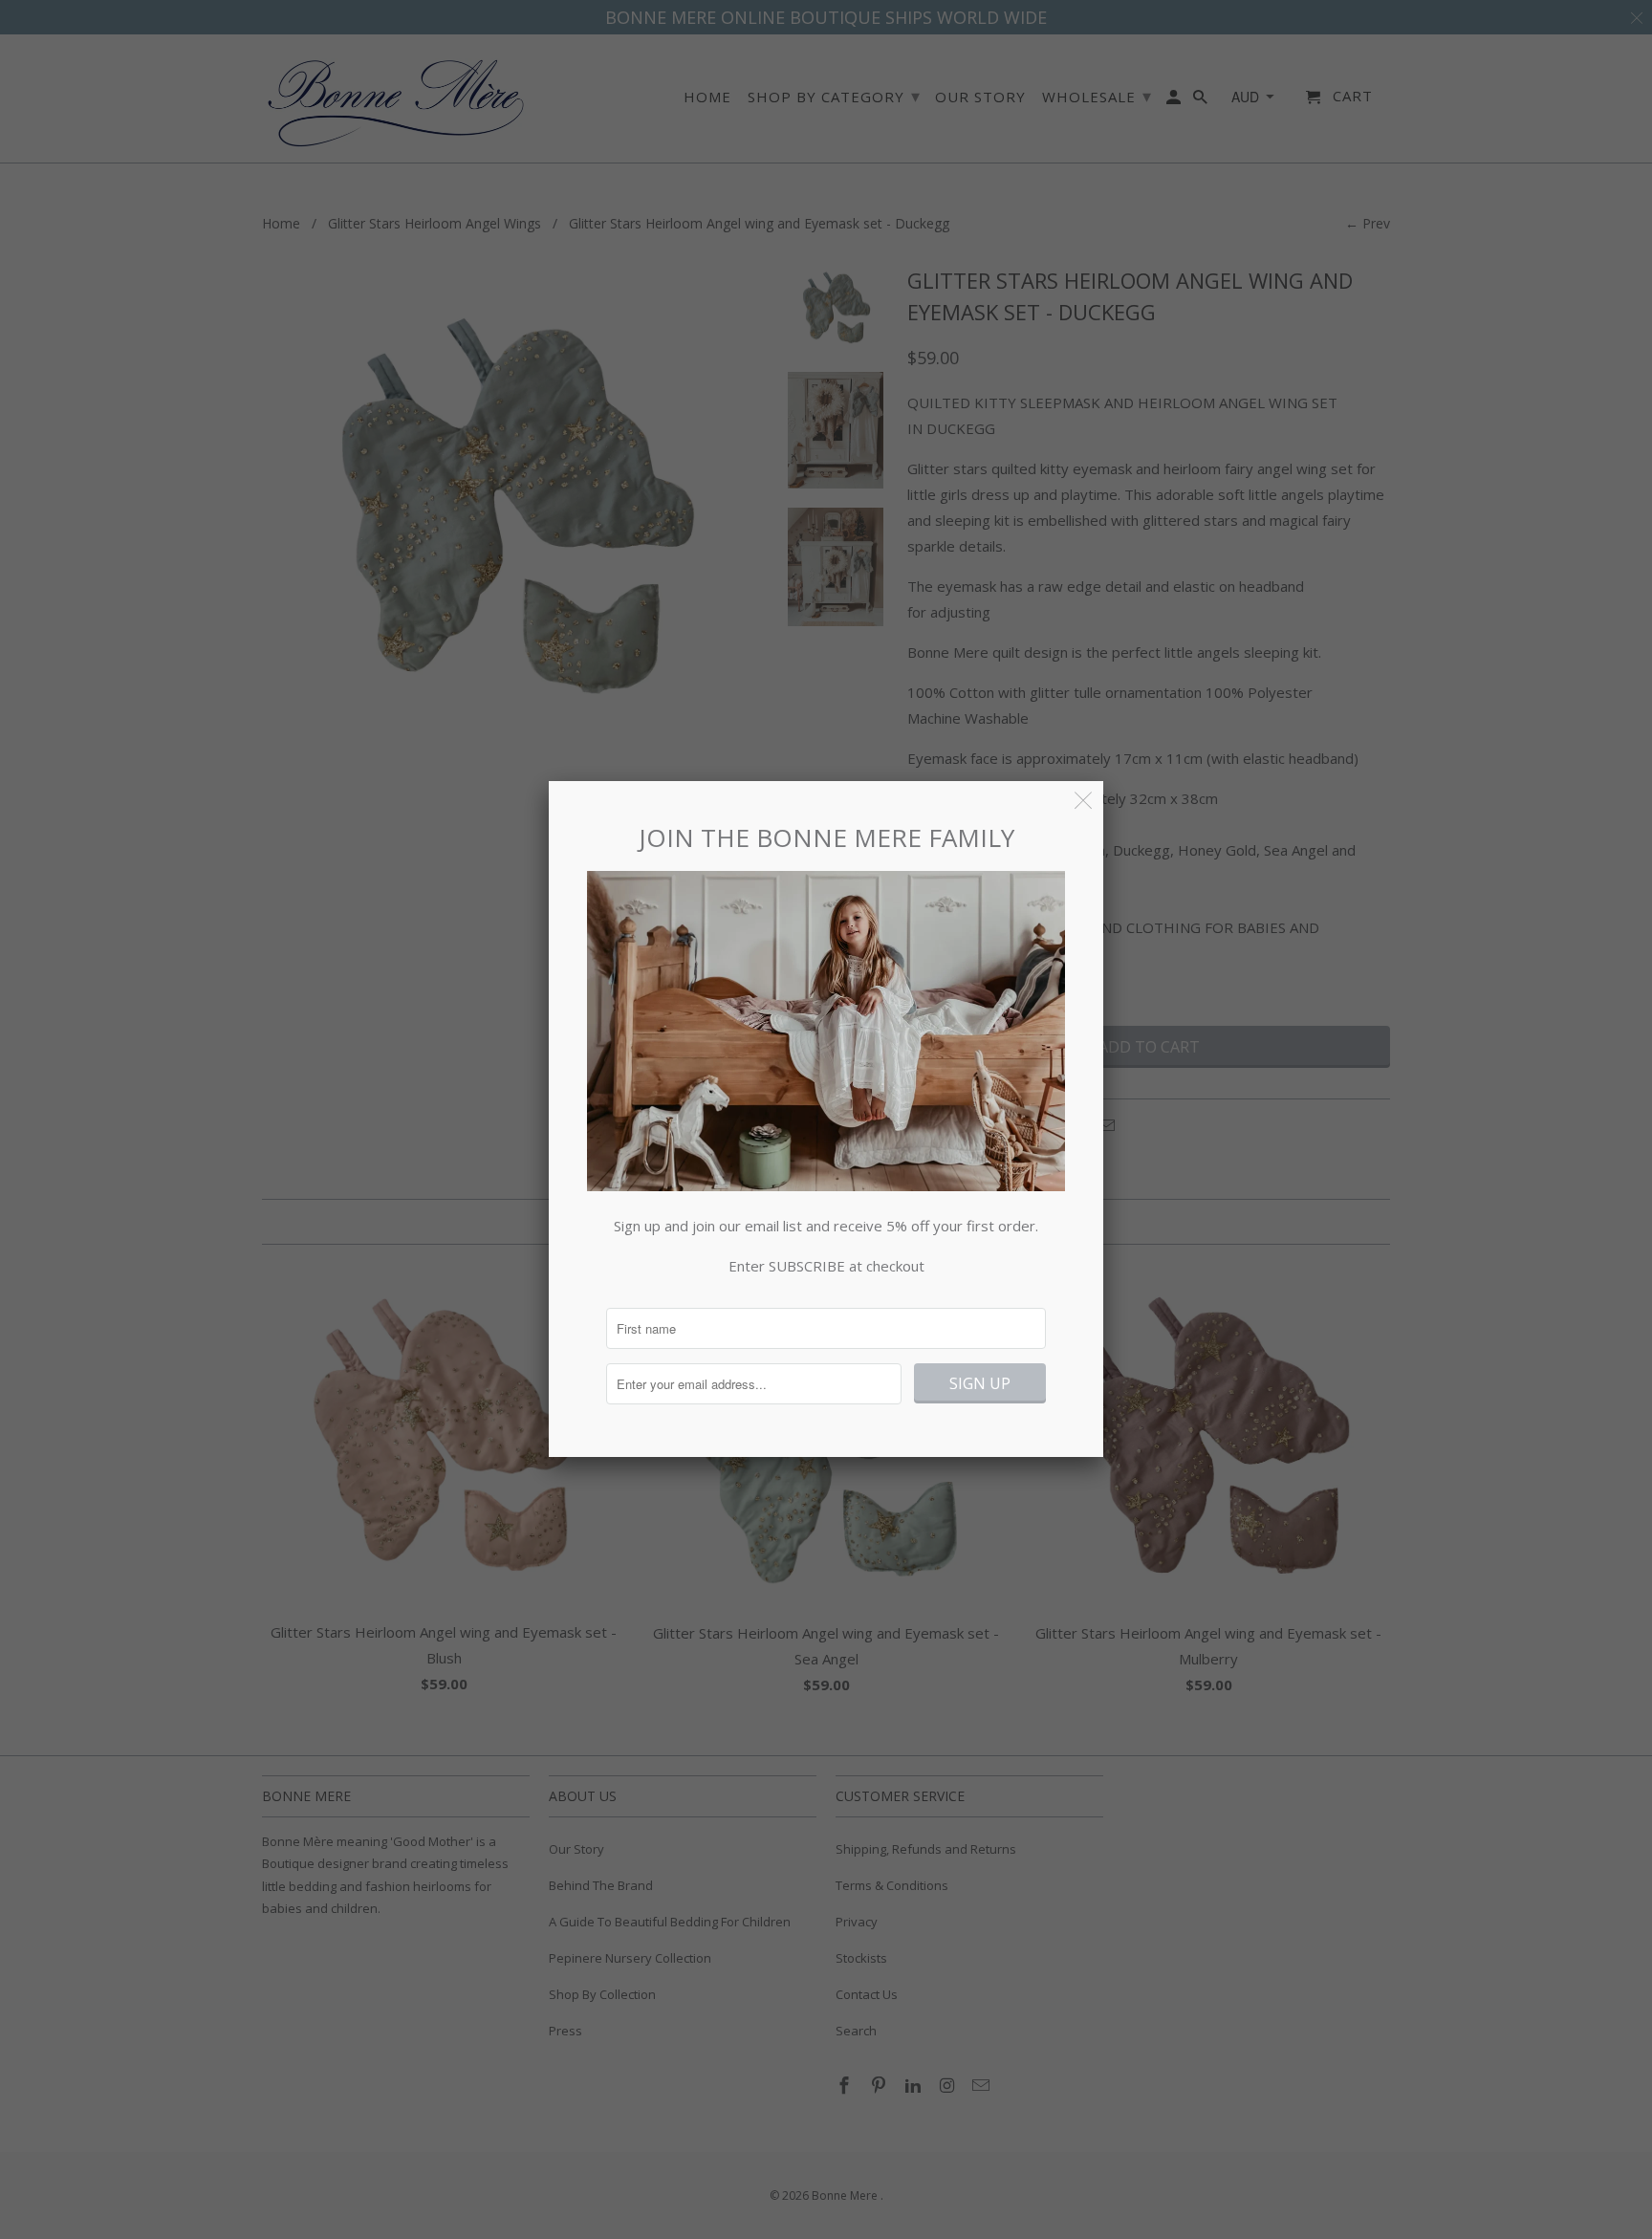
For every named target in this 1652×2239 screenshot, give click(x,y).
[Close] (1084, 801)
